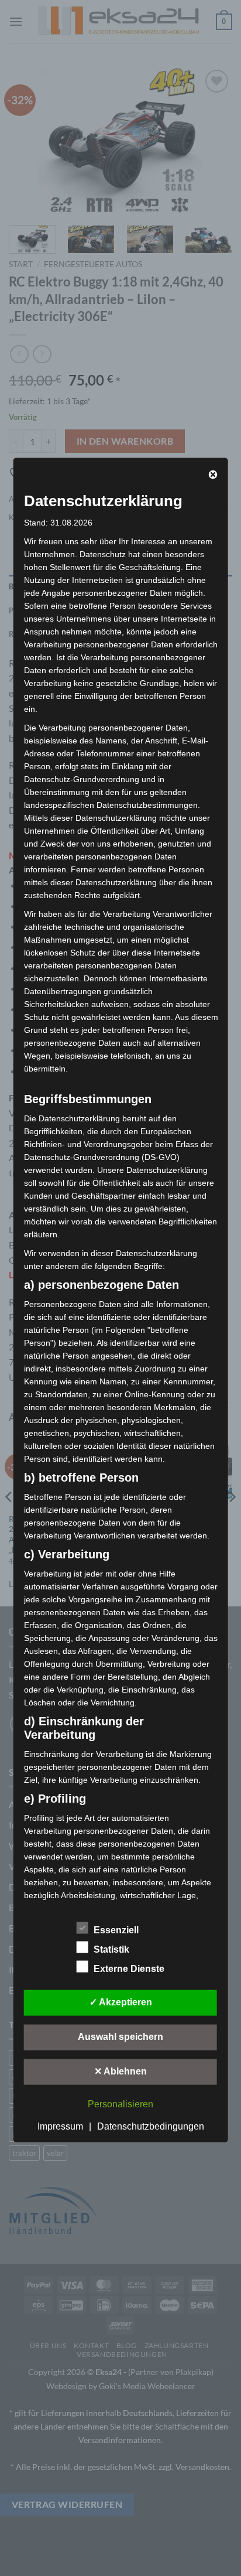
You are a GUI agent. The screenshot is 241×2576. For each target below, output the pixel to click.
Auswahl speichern (120, 2036)
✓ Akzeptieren (121, 2002)
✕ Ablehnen (120, 2071)
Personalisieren (120, 2104)
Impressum (60, 2126)
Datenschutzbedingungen (151, 2126)
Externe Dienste (129, 1968)
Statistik (111, 1949)
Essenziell (116, 1930)
